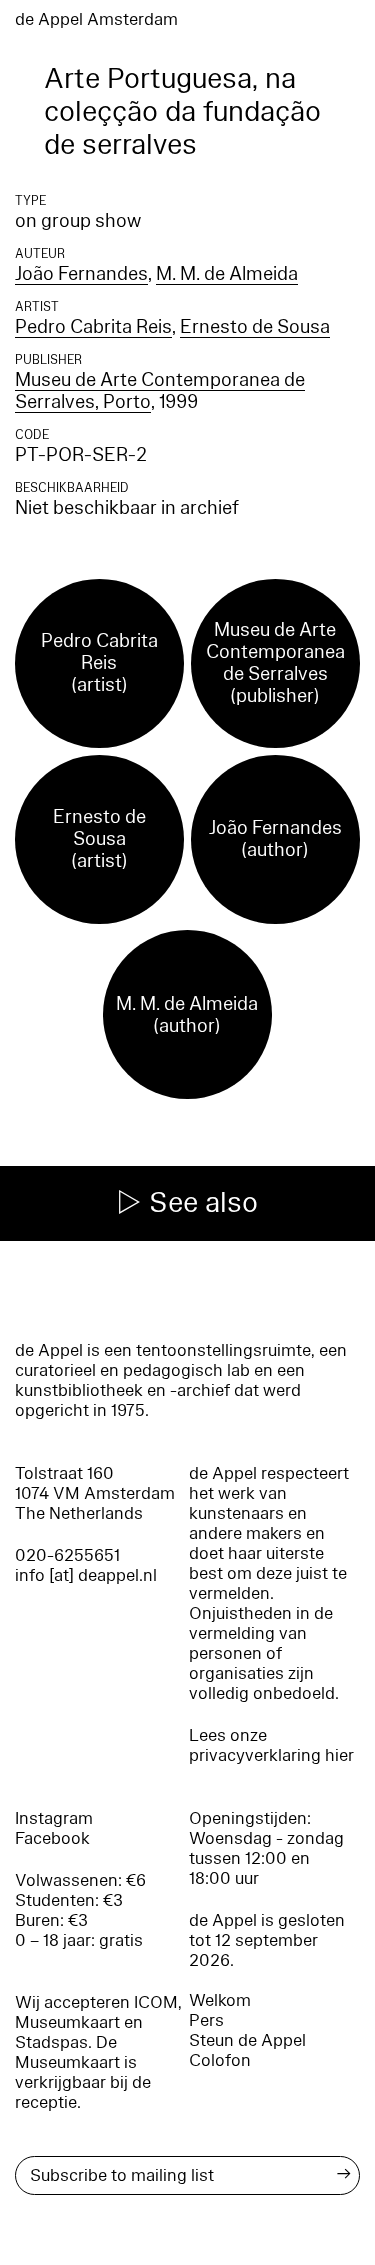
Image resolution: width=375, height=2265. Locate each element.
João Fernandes (81, 274)
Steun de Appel (247, 2040)
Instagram (54, 1818)
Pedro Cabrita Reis (93, 327)
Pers (206, 2020)
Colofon (220, 2060)
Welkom (220, 2000)
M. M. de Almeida (227, 274)
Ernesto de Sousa (255, 327)
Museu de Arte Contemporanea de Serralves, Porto (160, 391)
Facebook (52, 1838)
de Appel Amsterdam (96, 19)
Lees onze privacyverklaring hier (271, 1745)
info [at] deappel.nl (86, 1575)
